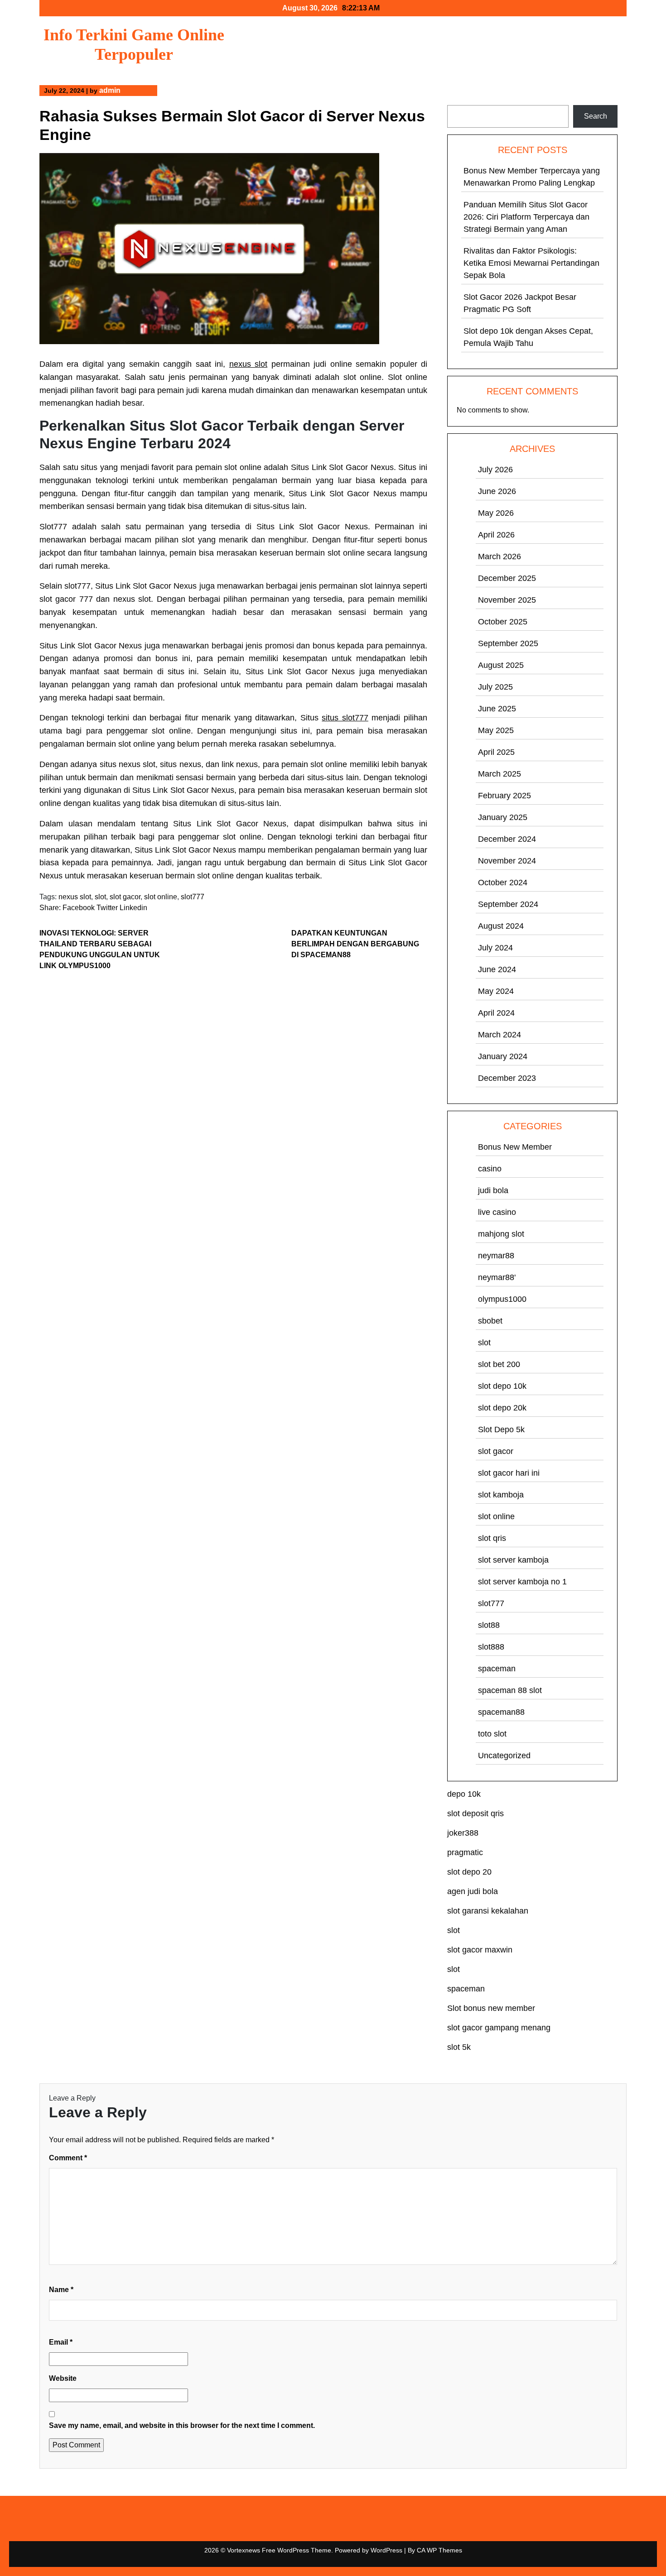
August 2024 (501, 926)
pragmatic (465, 1852)
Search (459, 99)
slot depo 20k (502, 1408)
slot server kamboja (513, 1560)
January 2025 (503, 817)
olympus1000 (502, 1299)
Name (61, 2290)
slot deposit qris (475, 1813)
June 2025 (497, 709)
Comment (68, 2158)
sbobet (490, 1321)
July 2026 (495, 470)
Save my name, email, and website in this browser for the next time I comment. (182, 2425)
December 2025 (507, 578)
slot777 (193, 897)
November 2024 (507, 861)
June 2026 (497, 491)
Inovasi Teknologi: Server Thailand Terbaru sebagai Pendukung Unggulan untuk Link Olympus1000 (100, 949)
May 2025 (496, 730)
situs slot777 (345, 718)
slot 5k (459, 2047)
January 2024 (503, 1056)
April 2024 (496, 1013)
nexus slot (248, 364)
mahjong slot (501, 1234)
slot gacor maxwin (480, 1950)
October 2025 (503, 622)
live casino (497, 1212)
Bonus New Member (515, 1147)
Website (63, 2378)
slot (100, 897)
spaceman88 (501, 1712)
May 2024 (496, 991)
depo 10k (464, 1794)
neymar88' (497, 1277)
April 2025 (496, 752)
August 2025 (501, 665)
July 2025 (495, 687)
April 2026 (496, 535)
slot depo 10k (502, 1386)
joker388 (463, 1833)
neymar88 (496, 1256)
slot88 (489, 1625)
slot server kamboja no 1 (522, 1582)
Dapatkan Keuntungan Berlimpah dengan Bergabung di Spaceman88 (355, 944)
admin (110, 90)
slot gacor (125, 897)
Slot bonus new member (491, 2008)
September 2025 (508, 643)
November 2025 (507, 600)
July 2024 (495, 948)
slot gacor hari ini (509, 1473)
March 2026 (499, 556)
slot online (161, 897)
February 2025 (504, 796)
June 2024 (497, 969)
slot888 (491, 1647)
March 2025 (499, 774)
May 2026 (496, 513)
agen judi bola (473, 1891)
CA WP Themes (439, 2550)
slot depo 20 (469, 1872)
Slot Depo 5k (501, 1430)
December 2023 (507, 1078)
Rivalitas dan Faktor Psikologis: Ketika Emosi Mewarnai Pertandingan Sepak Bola (531, 263)
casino (490, 1169)
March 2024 (499, 1035)
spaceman (497, 1669)
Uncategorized (504, 1756)
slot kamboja (501, 1495)
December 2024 (507, 839)
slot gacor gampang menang (499, 2028)
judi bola (493, 1190)
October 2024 (503, 883)
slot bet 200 (499, 1364)
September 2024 (508, 904)
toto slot (492, 1734)
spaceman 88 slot (510, 1690)
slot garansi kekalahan (488, 1911)
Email (61, 2342)
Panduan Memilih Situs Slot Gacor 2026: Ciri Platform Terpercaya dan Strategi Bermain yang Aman (526, 217)
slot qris (492, 1538)
